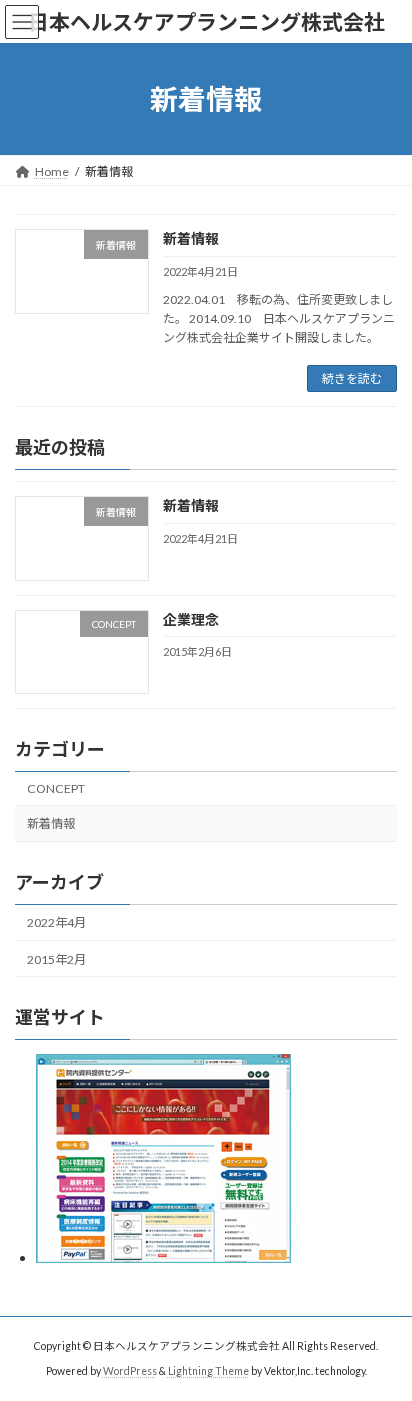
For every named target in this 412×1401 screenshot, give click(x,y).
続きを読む (352, 378)
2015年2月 (56, 959)
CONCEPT (56, 788)
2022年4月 (56, 923)
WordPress (130, 1371)
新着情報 (191, 238)
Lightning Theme (208, 1371)
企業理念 (191, 619)
